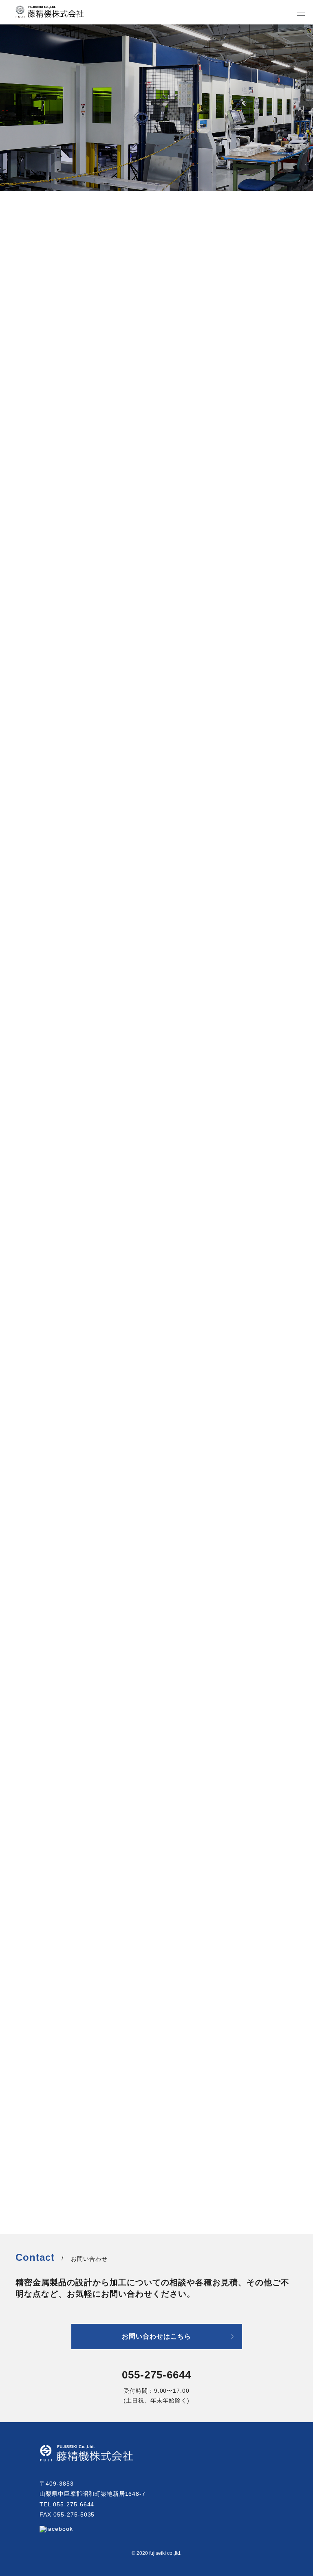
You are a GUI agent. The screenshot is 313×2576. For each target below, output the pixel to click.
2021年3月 (31, 2175)
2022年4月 (31, 2106)
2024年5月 (31, 2037)
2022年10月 (33, 2092)
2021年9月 (31, 2148)
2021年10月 (33, 2134)
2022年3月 (31, 2120)
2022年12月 (33, 2078)
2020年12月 (33, 2203)
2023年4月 (31, 2064)
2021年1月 (31, 2189)
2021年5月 (31, 2161)
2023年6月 (31, 2051)
